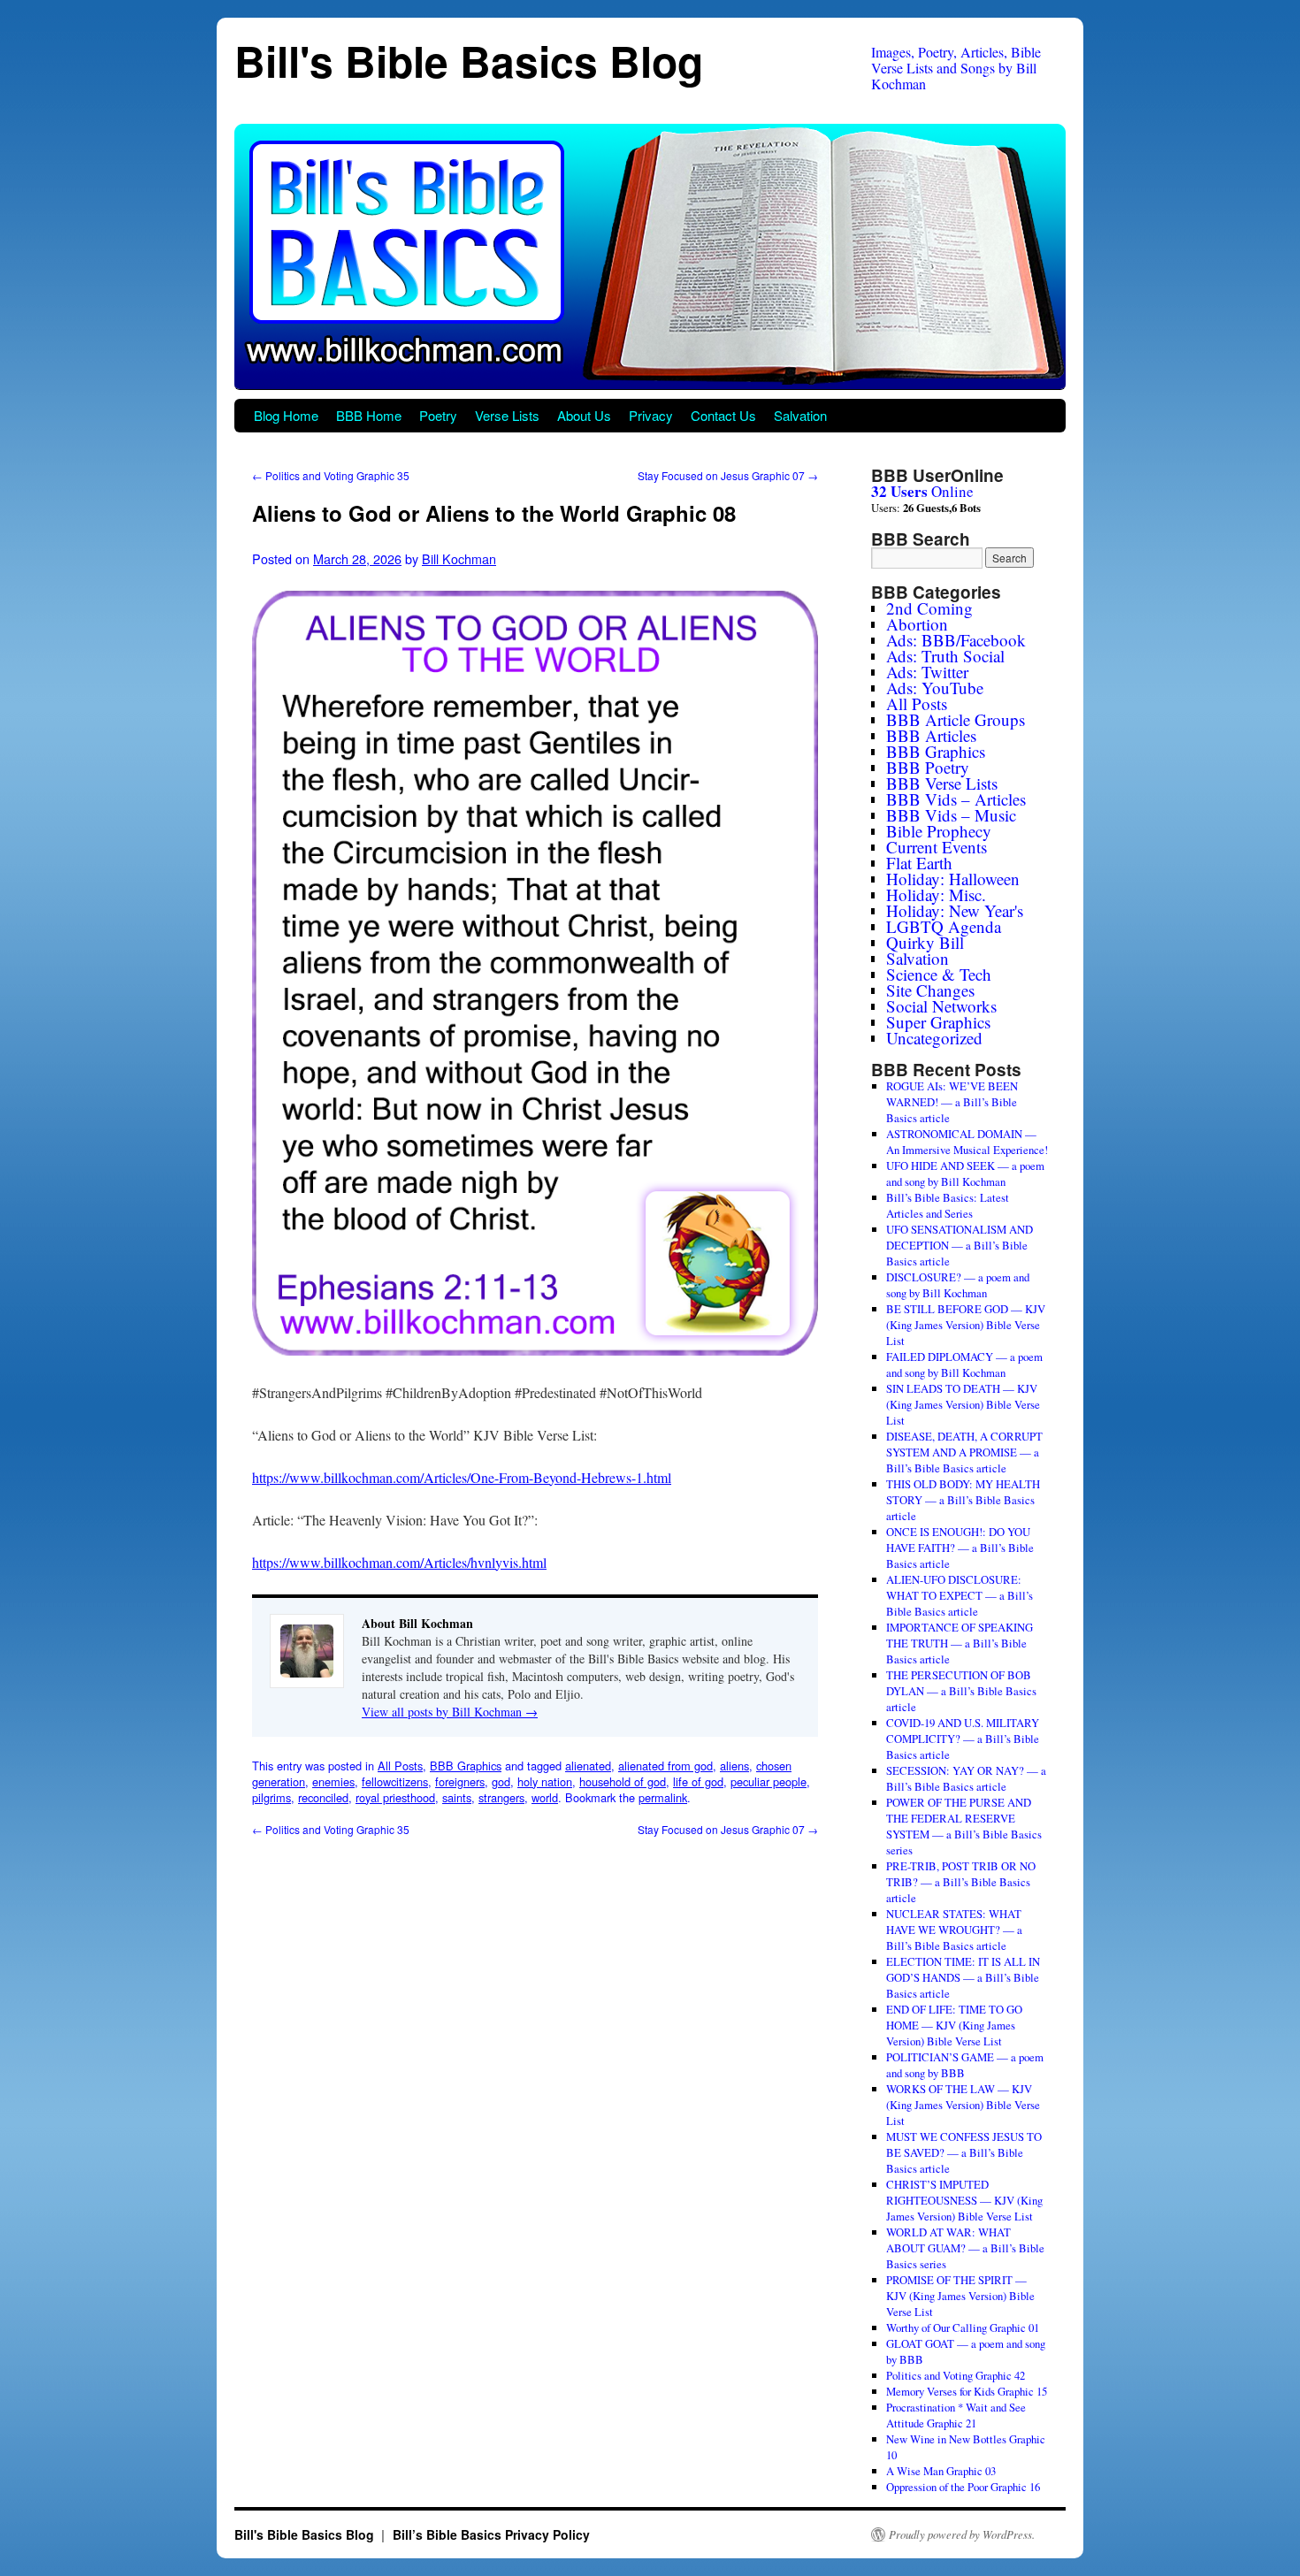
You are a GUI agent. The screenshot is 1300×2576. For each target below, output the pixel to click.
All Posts (400, 1766)
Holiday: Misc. (936, 894)
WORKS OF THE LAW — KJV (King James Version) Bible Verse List (963, 2105)
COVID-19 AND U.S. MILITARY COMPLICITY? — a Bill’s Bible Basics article (963, 1739)
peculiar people (769, 1781)
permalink (663, 1797)
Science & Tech (939, 974)
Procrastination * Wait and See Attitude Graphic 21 (956, 2415)
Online (922, 491)
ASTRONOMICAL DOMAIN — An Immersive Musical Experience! (967, 1142)
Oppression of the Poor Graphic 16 (963, 2487)
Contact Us (723, 415)
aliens (734, 1766)
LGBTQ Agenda (944, 926)
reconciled (323, 1797)
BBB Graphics (466, 1766)
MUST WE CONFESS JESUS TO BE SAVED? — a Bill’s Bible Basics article (964, 2152)
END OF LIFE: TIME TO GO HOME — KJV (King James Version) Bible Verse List (954, 2025)
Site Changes (930, 990)
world (545, 1797)
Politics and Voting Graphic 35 (331, 475)
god (501, 1781)
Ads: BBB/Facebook (956, 640)
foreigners (460, 1781)
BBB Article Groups (956, 719)
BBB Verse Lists (942, 783)
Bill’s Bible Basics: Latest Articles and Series (948, 1205)
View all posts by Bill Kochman (450, 1712)
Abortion (917, 624)
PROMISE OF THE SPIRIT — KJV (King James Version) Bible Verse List (960, 2296)
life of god (698, 1781)
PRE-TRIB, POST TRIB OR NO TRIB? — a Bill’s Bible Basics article (961, 1882)
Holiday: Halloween (953, 879)
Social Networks (941, 1006)
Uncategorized (934, 1038)
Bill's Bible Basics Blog (469, 61)
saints (457, 1797)
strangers (501, 1797)
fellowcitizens (395, 1781)
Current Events (937, 847)
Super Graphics (938, 1022)
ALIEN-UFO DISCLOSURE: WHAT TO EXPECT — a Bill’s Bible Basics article (960, 1595)
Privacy (651, 415)
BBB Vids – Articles (956, 799)
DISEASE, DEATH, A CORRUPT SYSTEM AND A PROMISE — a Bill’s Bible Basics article (964, 1452)
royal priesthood (395, 1797)
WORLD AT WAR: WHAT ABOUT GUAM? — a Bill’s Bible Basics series (965, 2248)
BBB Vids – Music (951, 815)
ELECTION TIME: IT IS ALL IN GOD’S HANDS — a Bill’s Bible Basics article (963, 1977)
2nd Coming (929, 608)
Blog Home (286, 415)
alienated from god (665, 1766)
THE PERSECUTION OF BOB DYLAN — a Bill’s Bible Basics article (961, 1691)
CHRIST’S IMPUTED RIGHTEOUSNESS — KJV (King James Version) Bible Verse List (964, 2200)
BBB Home (369, 415)
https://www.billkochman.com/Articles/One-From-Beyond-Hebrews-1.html (462, 1477)
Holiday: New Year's (955, 910)
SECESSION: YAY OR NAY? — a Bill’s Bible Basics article (966, 1778)
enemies (333, 1781)
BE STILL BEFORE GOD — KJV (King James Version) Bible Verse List (966, 1325)
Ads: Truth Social (945, 656)
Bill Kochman (459, 558)
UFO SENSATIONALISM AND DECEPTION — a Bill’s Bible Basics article (960, 1245)
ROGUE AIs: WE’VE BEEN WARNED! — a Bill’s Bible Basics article (952, 1102)
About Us (584, 415)
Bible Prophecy (939, 831)
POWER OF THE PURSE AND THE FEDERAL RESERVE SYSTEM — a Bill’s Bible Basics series (964, 1826)
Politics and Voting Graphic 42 (956, 2375)
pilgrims (271, 1797)
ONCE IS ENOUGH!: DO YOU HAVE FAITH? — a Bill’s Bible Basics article (960, 1548)
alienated (588, 1766)
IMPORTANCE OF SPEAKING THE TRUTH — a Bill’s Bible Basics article (960, 1643)
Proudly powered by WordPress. (962, 2534)
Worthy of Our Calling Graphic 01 (963, 2328)
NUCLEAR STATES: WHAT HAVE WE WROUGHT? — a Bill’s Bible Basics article (954, 1930)
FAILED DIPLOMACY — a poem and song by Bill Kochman (964, 1364)
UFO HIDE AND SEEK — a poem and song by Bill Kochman (965, 1173)
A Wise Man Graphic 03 (941, 2471)
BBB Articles (931, 735)
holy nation (545, 1781)
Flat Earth (919, 863)
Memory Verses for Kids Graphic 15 (967, 2391)
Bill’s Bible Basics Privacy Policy (491, 2534)
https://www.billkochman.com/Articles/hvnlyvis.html (399, 1562)
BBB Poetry (928, 767)
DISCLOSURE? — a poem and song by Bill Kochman (958, 1285)
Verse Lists (507, 415)
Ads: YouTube (935, 688)
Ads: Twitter (927, 672)
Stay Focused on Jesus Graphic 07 (728, 475)
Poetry (438, 415)
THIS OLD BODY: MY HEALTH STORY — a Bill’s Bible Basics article (963, 1500)
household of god (623, 1781)
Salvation (800, 415)
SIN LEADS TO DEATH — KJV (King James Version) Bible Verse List (963, 1404)
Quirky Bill (925, 942)
